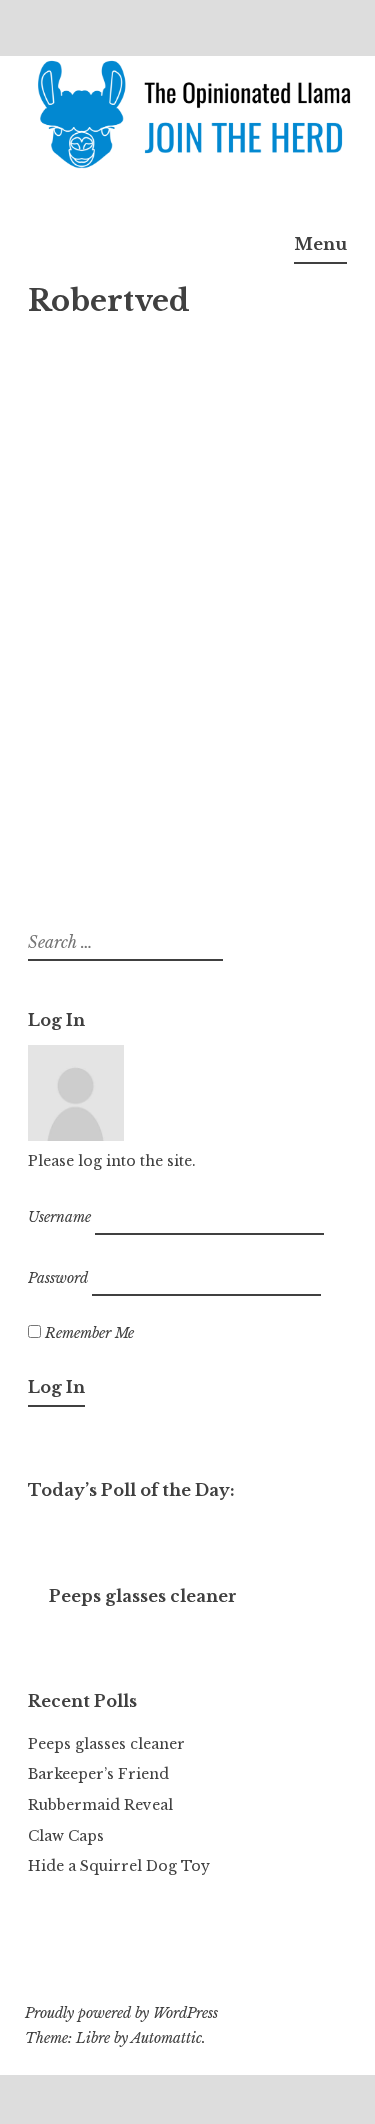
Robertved (287, 525)
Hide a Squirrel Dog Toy (119, 1866)
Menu (320, 244)
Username (59, 1216)
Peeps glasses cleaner (106, 1744)
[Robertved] (153, 323)
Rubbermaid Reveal (100, 1805)
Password (58, 1278)
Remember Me (87, 1333)
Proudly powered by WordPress (121, 2013)
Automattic (166, 2038)
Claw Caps (66, 1836)
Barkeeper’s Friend (98, 1774)
